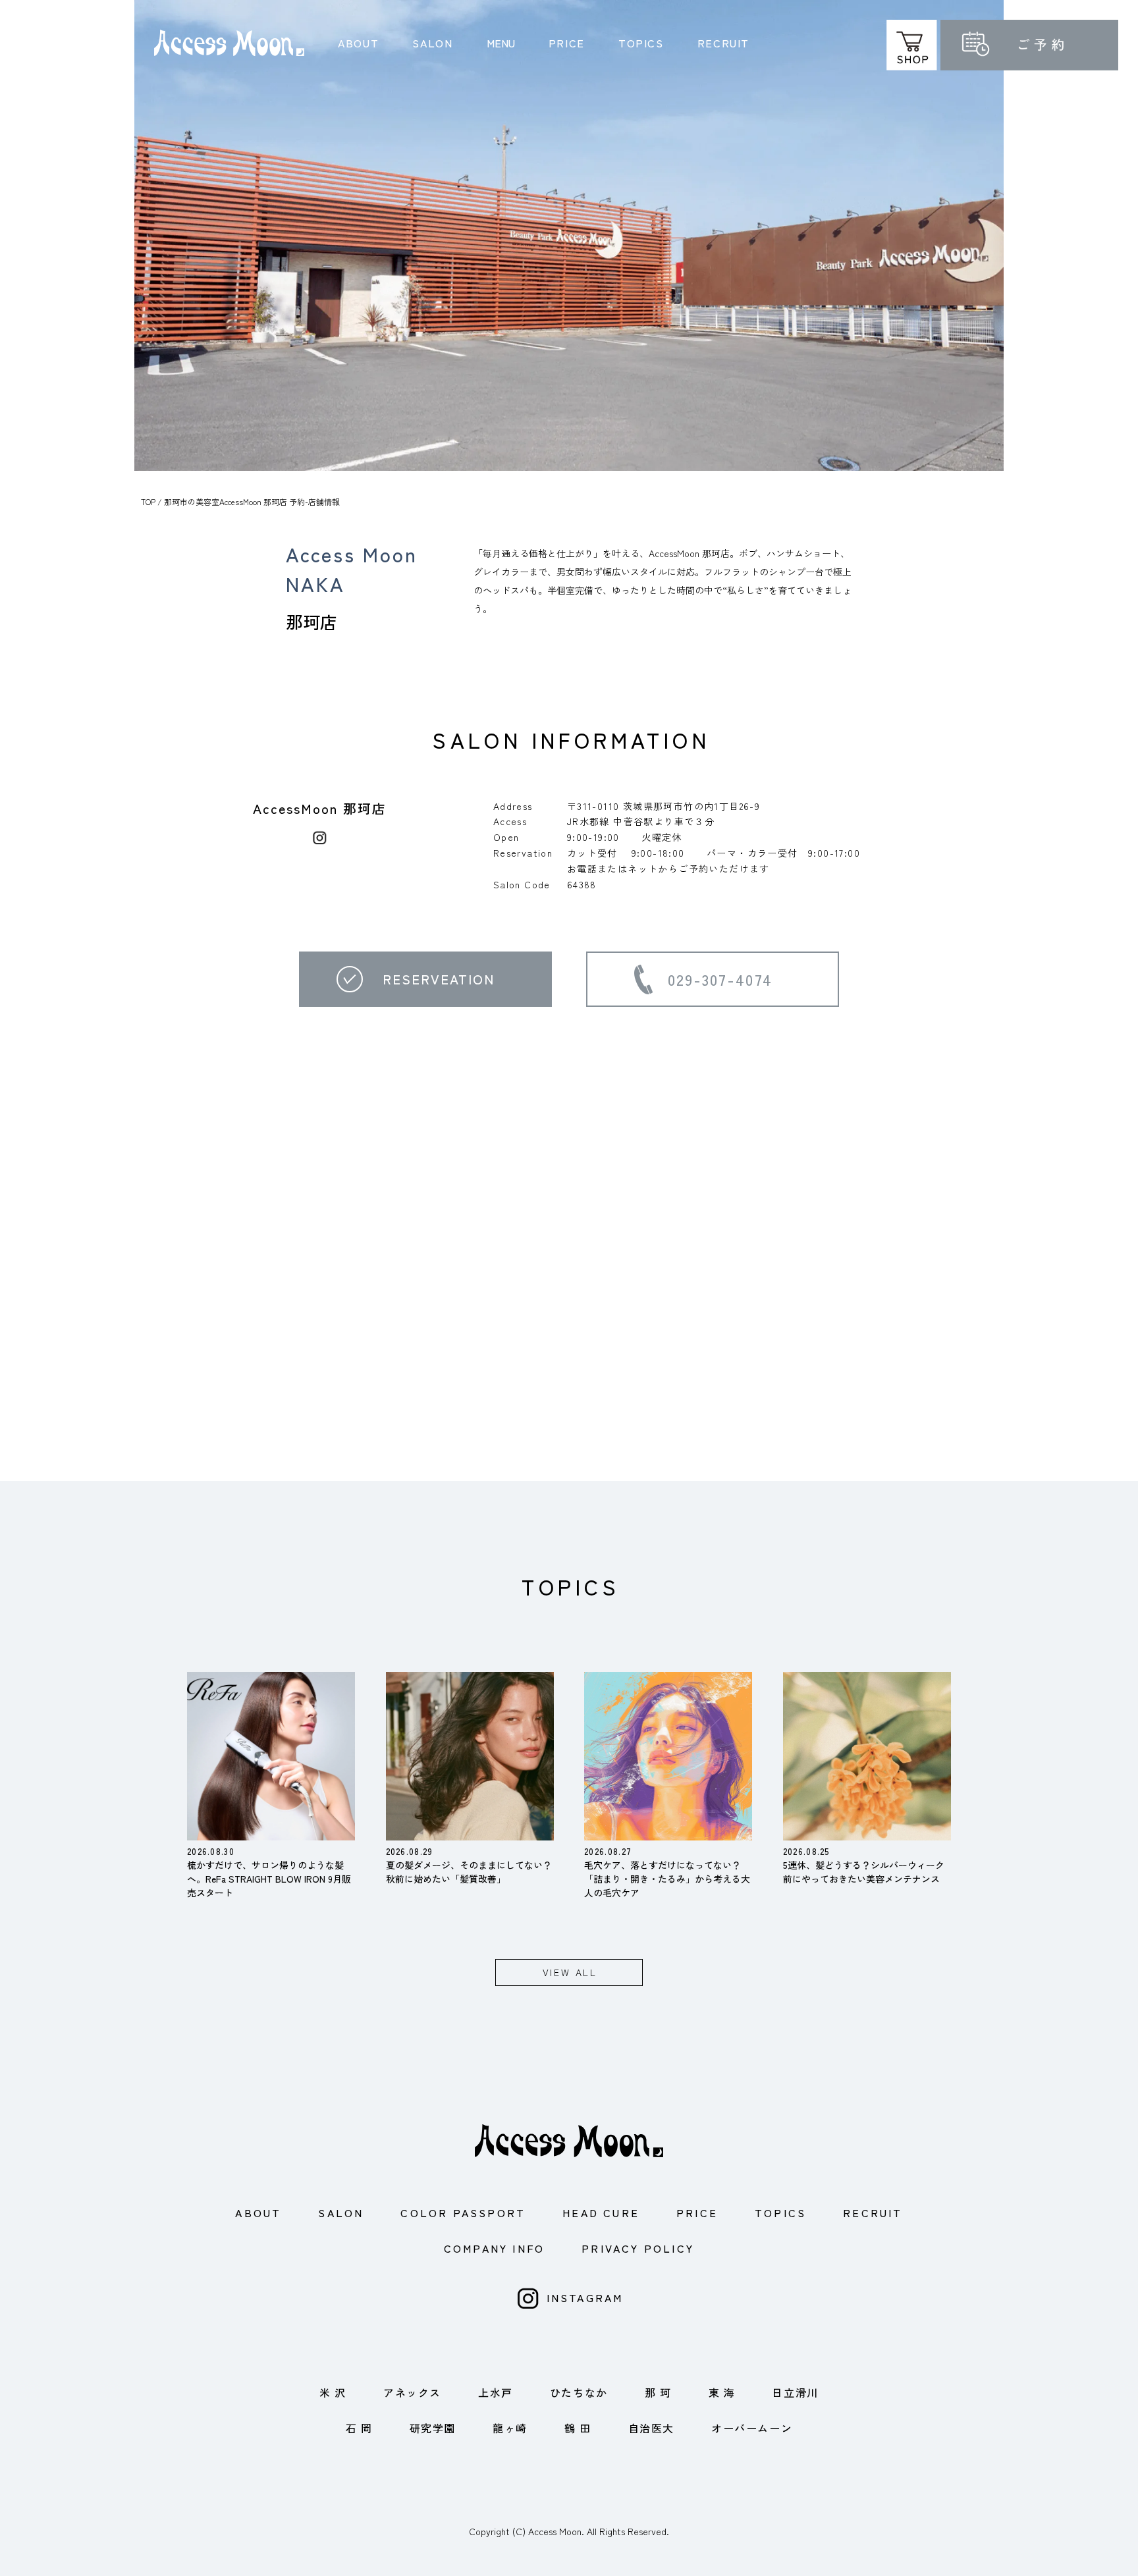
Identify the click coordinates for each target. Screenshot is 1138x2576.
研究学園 (433, 2428)
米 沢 (333, 2392)
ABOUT (358, 43)
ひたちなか (579, 2392)
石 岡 (359, 2428)
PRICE (567, 43)
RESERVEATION (439, 979)
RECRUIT (723, 43)
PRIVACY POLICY (638, 2248)
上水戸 (496, 2392)
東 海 (722, 2392)
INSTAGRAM (585, 2297)
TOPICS (641, 43)
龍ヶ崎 (510, 2428)
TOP (148, 501)
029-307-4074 (720, 979)
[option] (569, 235)
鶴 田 (578, 2428)
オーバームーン (752, 2428)
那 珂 (658, 2392)
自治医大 (651, 2428)
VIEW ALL (570, 1972)
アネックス (412, 2392)
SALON (432, 43)
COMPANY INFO (494, 2248)
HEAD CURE (601, 2213)
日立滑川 (795, 2392)
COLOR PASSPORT (463, 2213)
